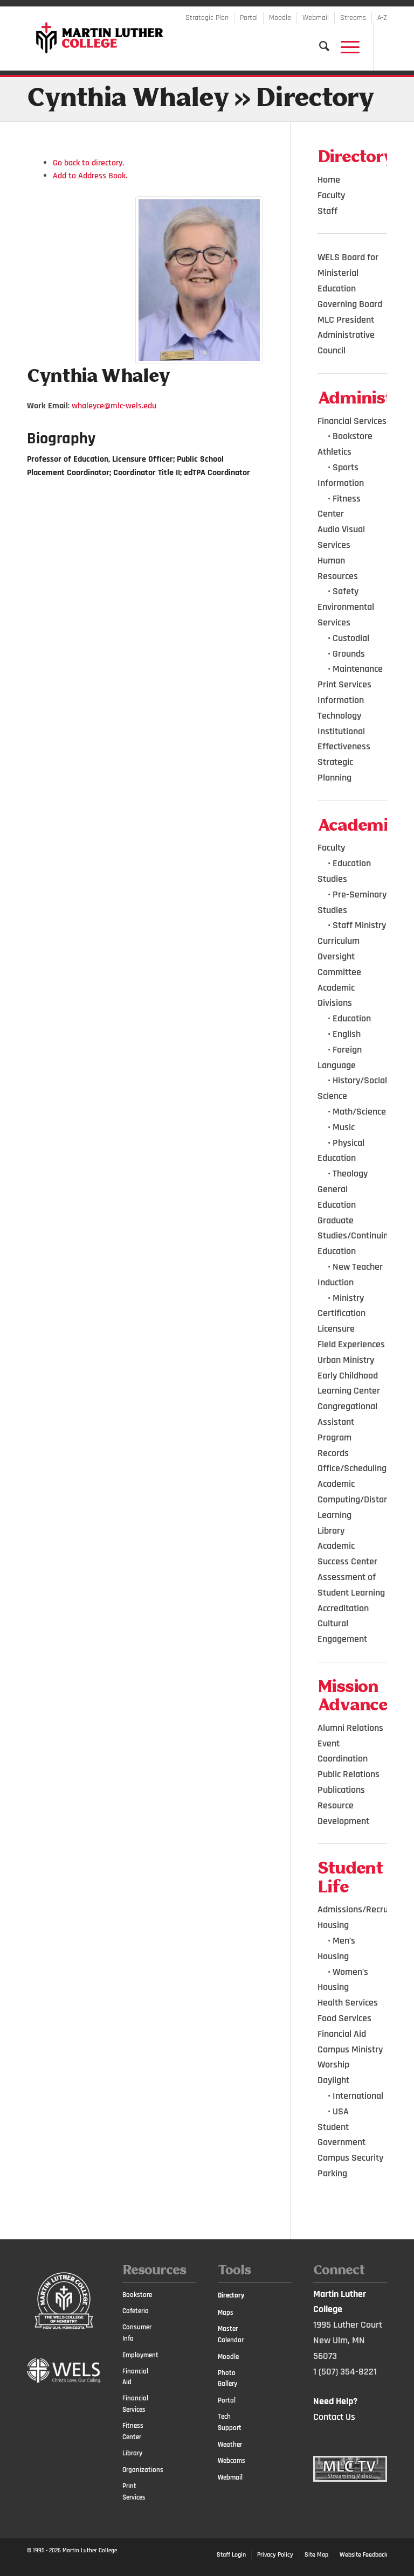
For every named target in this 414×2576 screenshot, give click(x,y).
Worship (333, 2065)
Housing (333, 1925)
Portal (249, 18)
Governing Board (350, 304)
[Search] (319, 46)
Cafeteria (136, 2311)
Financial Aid (342, 2034)
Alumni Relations (350, 1728)
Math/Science (359, 1112)
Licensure (336, 1329)
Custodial (351, 638)
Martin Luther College (90, 2551)
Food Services (344, 2018)
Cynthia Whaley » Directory (200, 99)
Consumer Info (137, 2333)
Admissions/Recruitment (366, 1909)
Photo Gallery (227, 2379)
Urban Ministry (346, 1360)
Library (331, 1531)
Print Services (344, 684)
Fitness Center (133, 2431)
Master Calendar (231, 2334)
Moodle (280, 18)
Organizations (140, 2470)
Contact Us (334, 2417)
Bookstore (353, 436)
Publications (341, 1790)
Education (352, 1018)
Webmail (316, 18)
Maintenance (358, 669)
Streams (353, 18)
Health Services (348, 2003)
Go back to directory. (88, 163)
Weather (230, 2445)
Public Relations (349, 1774)
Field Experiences (351, 1344)
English (347, 1034)
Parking (332, 2173)
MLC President (346, 320)
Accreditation (343, 1608)
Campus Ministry (350, 2049)
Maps (226, 2313)
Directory (231, 2295)
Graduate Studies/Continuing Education (355, 1236)
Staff (327, 211)
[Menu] (345, 46)
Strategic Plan (207, 18)
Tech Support (230, 2422)
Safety (346, 591)
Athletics (334, 452)
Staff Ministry (359, 925)
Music (344, 1127)
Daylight (333, 2080)
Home (329, 180)
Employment (140, 2355)
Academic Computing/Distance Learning (357, 1499)
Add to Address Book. (90, 176)
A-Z (382, 18)
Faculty (331, 195)
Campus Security (350, 2158)
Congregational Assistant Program (347, 1422)
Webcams (232, 2461)
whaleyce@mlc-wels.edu (114, 406)
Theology (350, 1174)
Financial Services (352, 421)
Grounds (349, 654)
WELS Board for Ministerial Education (348, 273)
